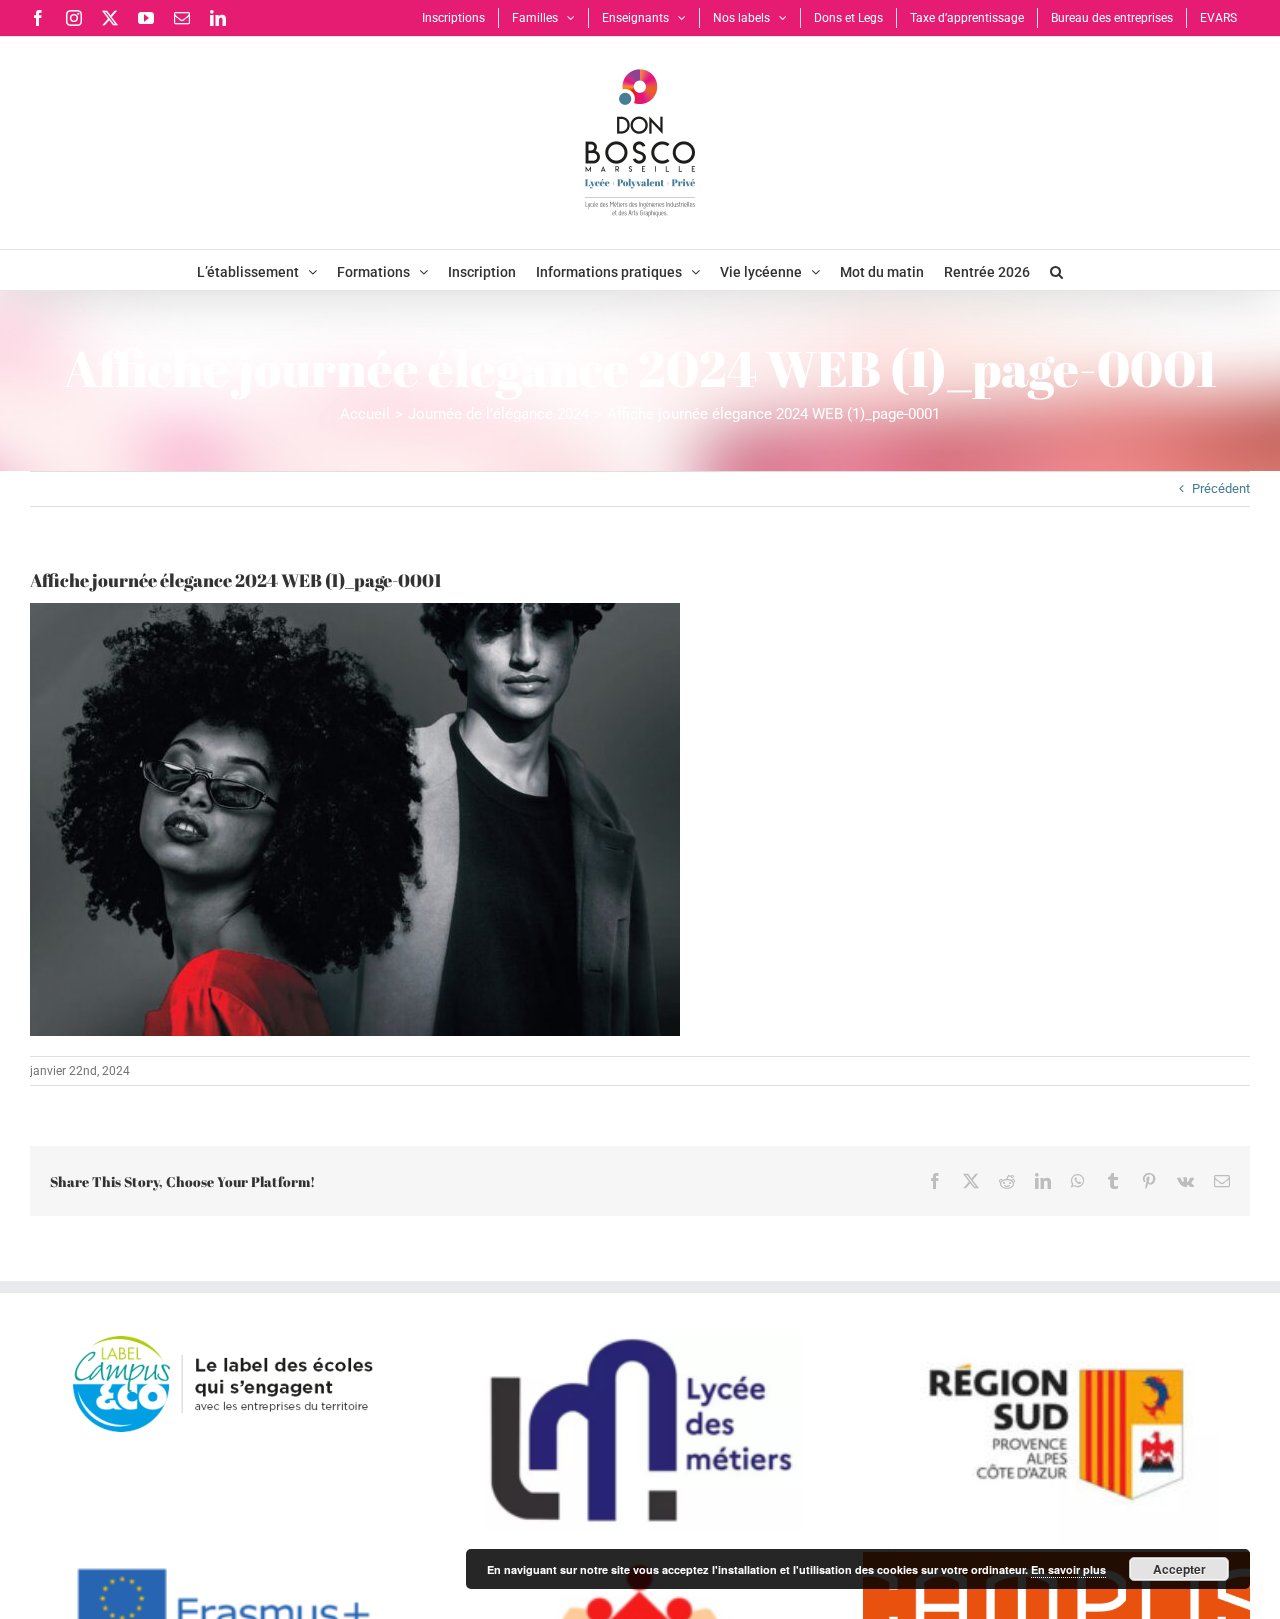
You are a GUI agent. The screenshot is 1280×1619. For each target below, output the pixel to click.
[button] (1056, 270)
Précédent (1221, 488)
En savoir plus (1068, 1569)
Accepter (1179, 1569)
